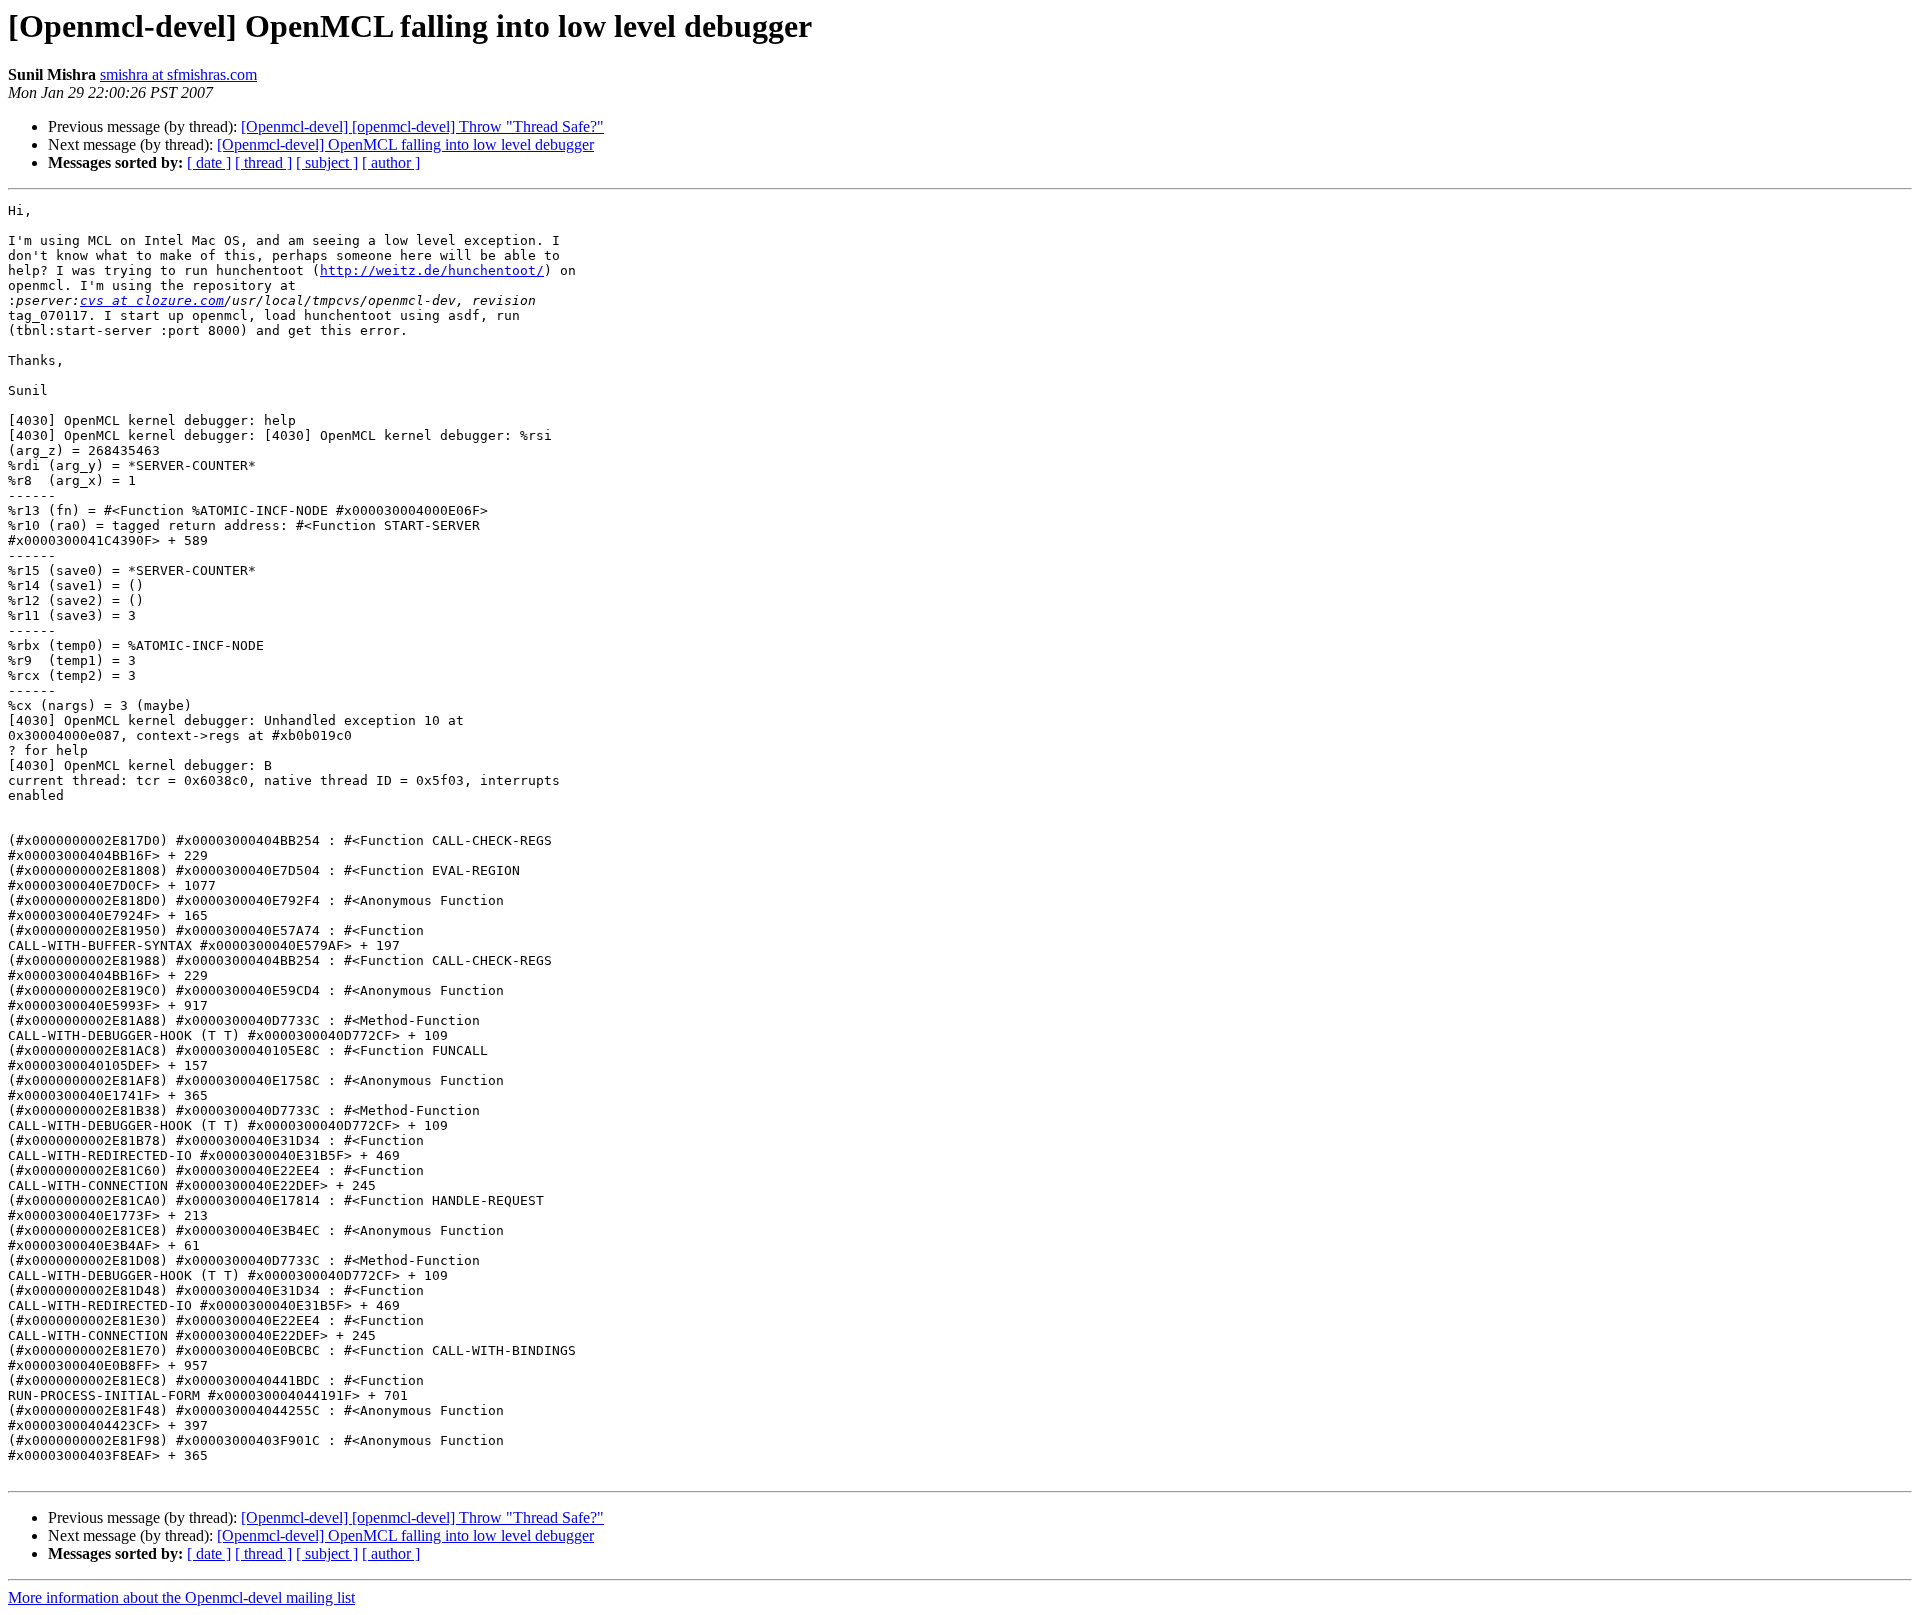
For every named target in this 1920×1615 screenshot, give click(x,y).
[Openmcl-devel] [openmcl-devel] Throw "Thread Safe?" (422, 126)
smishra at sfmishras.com (178, 74)
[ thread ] (263, 162)
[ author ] (391, 162)
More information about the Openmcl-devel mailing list (181, 1597)
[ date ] (209, 162)
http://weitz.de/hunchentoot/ (432, 270)
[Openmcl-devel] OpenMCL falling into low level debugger (405, 144)
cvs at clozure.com (152, 300)
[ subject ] (327, 162)
